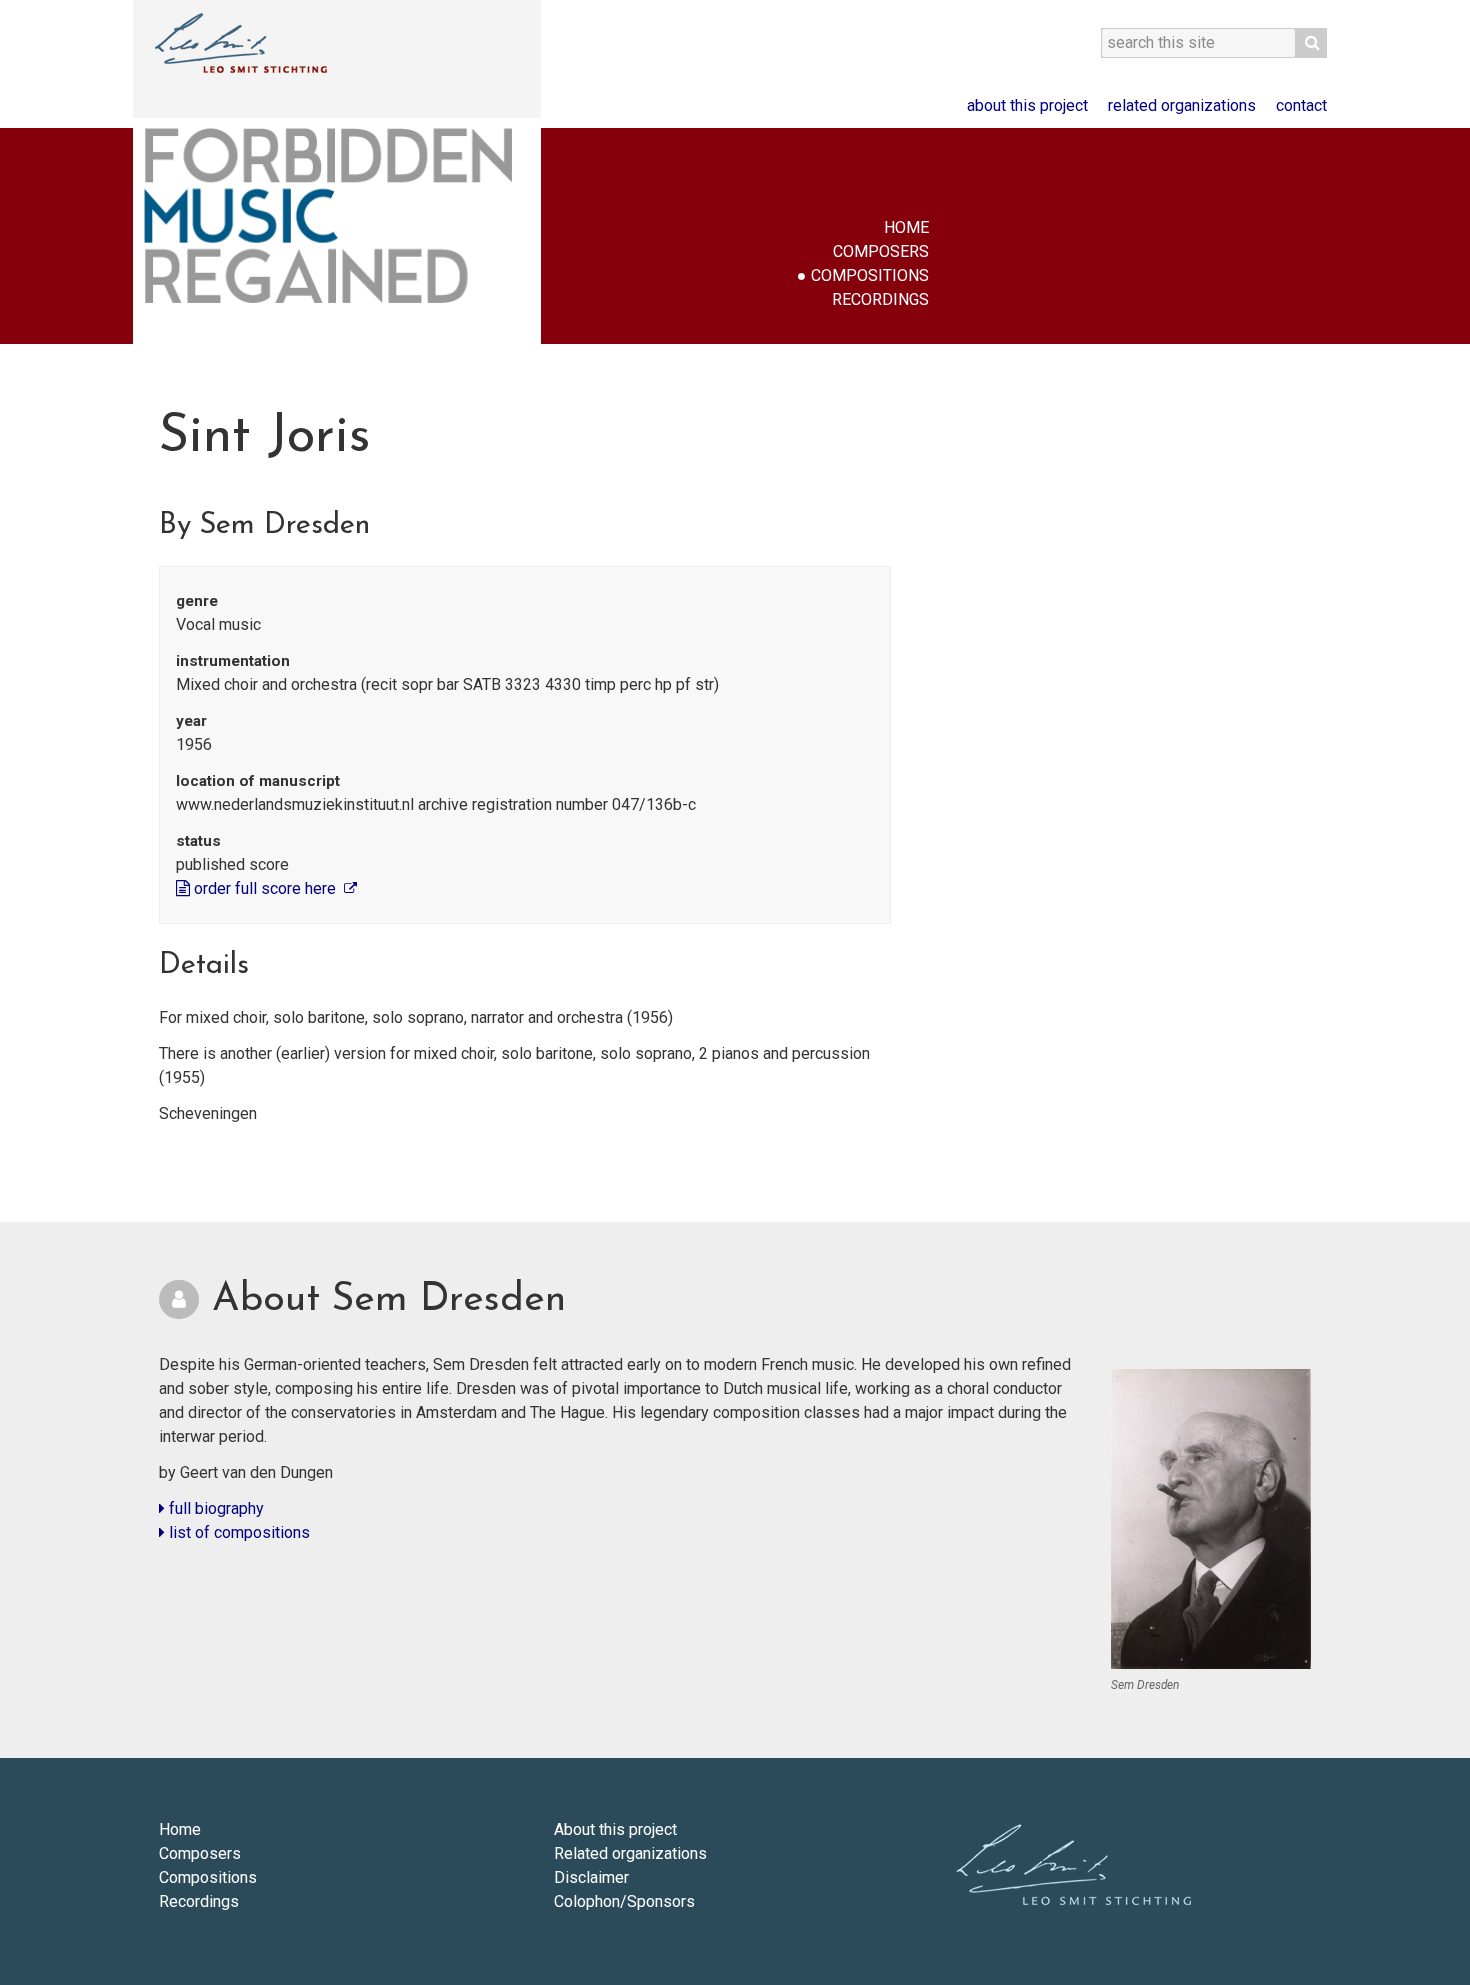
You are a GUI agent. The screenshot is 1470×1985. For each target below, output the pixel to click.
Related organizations (1182, 105)
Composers (881, 251)
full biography (214, 1508)
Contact (1301, 105)
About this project (1027, 105)
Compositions (870, 275)
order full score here (265, 888)
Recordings (880, 299)
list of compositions (237, 1532)
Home (906, 227)
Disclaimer (591, 1877)
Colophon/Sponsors (624, 1901)
